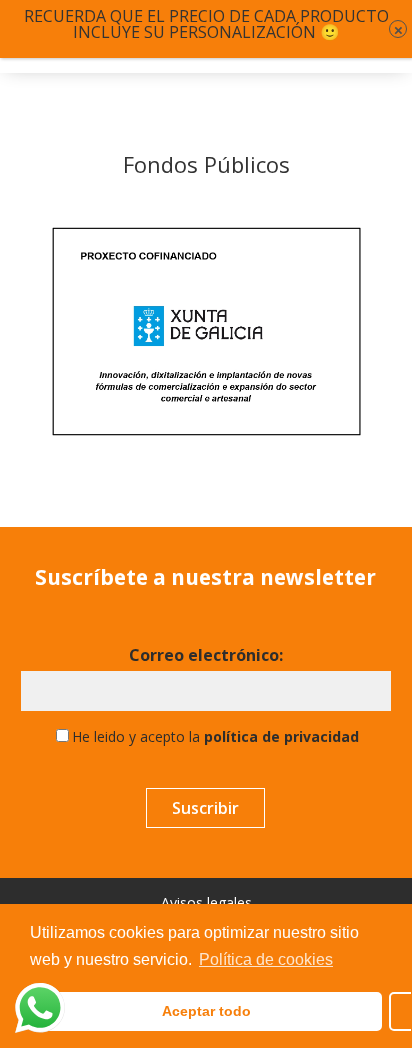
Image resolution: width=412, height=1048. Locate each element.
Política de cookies (266, 959)
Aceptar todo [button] (206, 1011)
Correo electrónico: (206, 655)
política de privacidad (281, 736)
